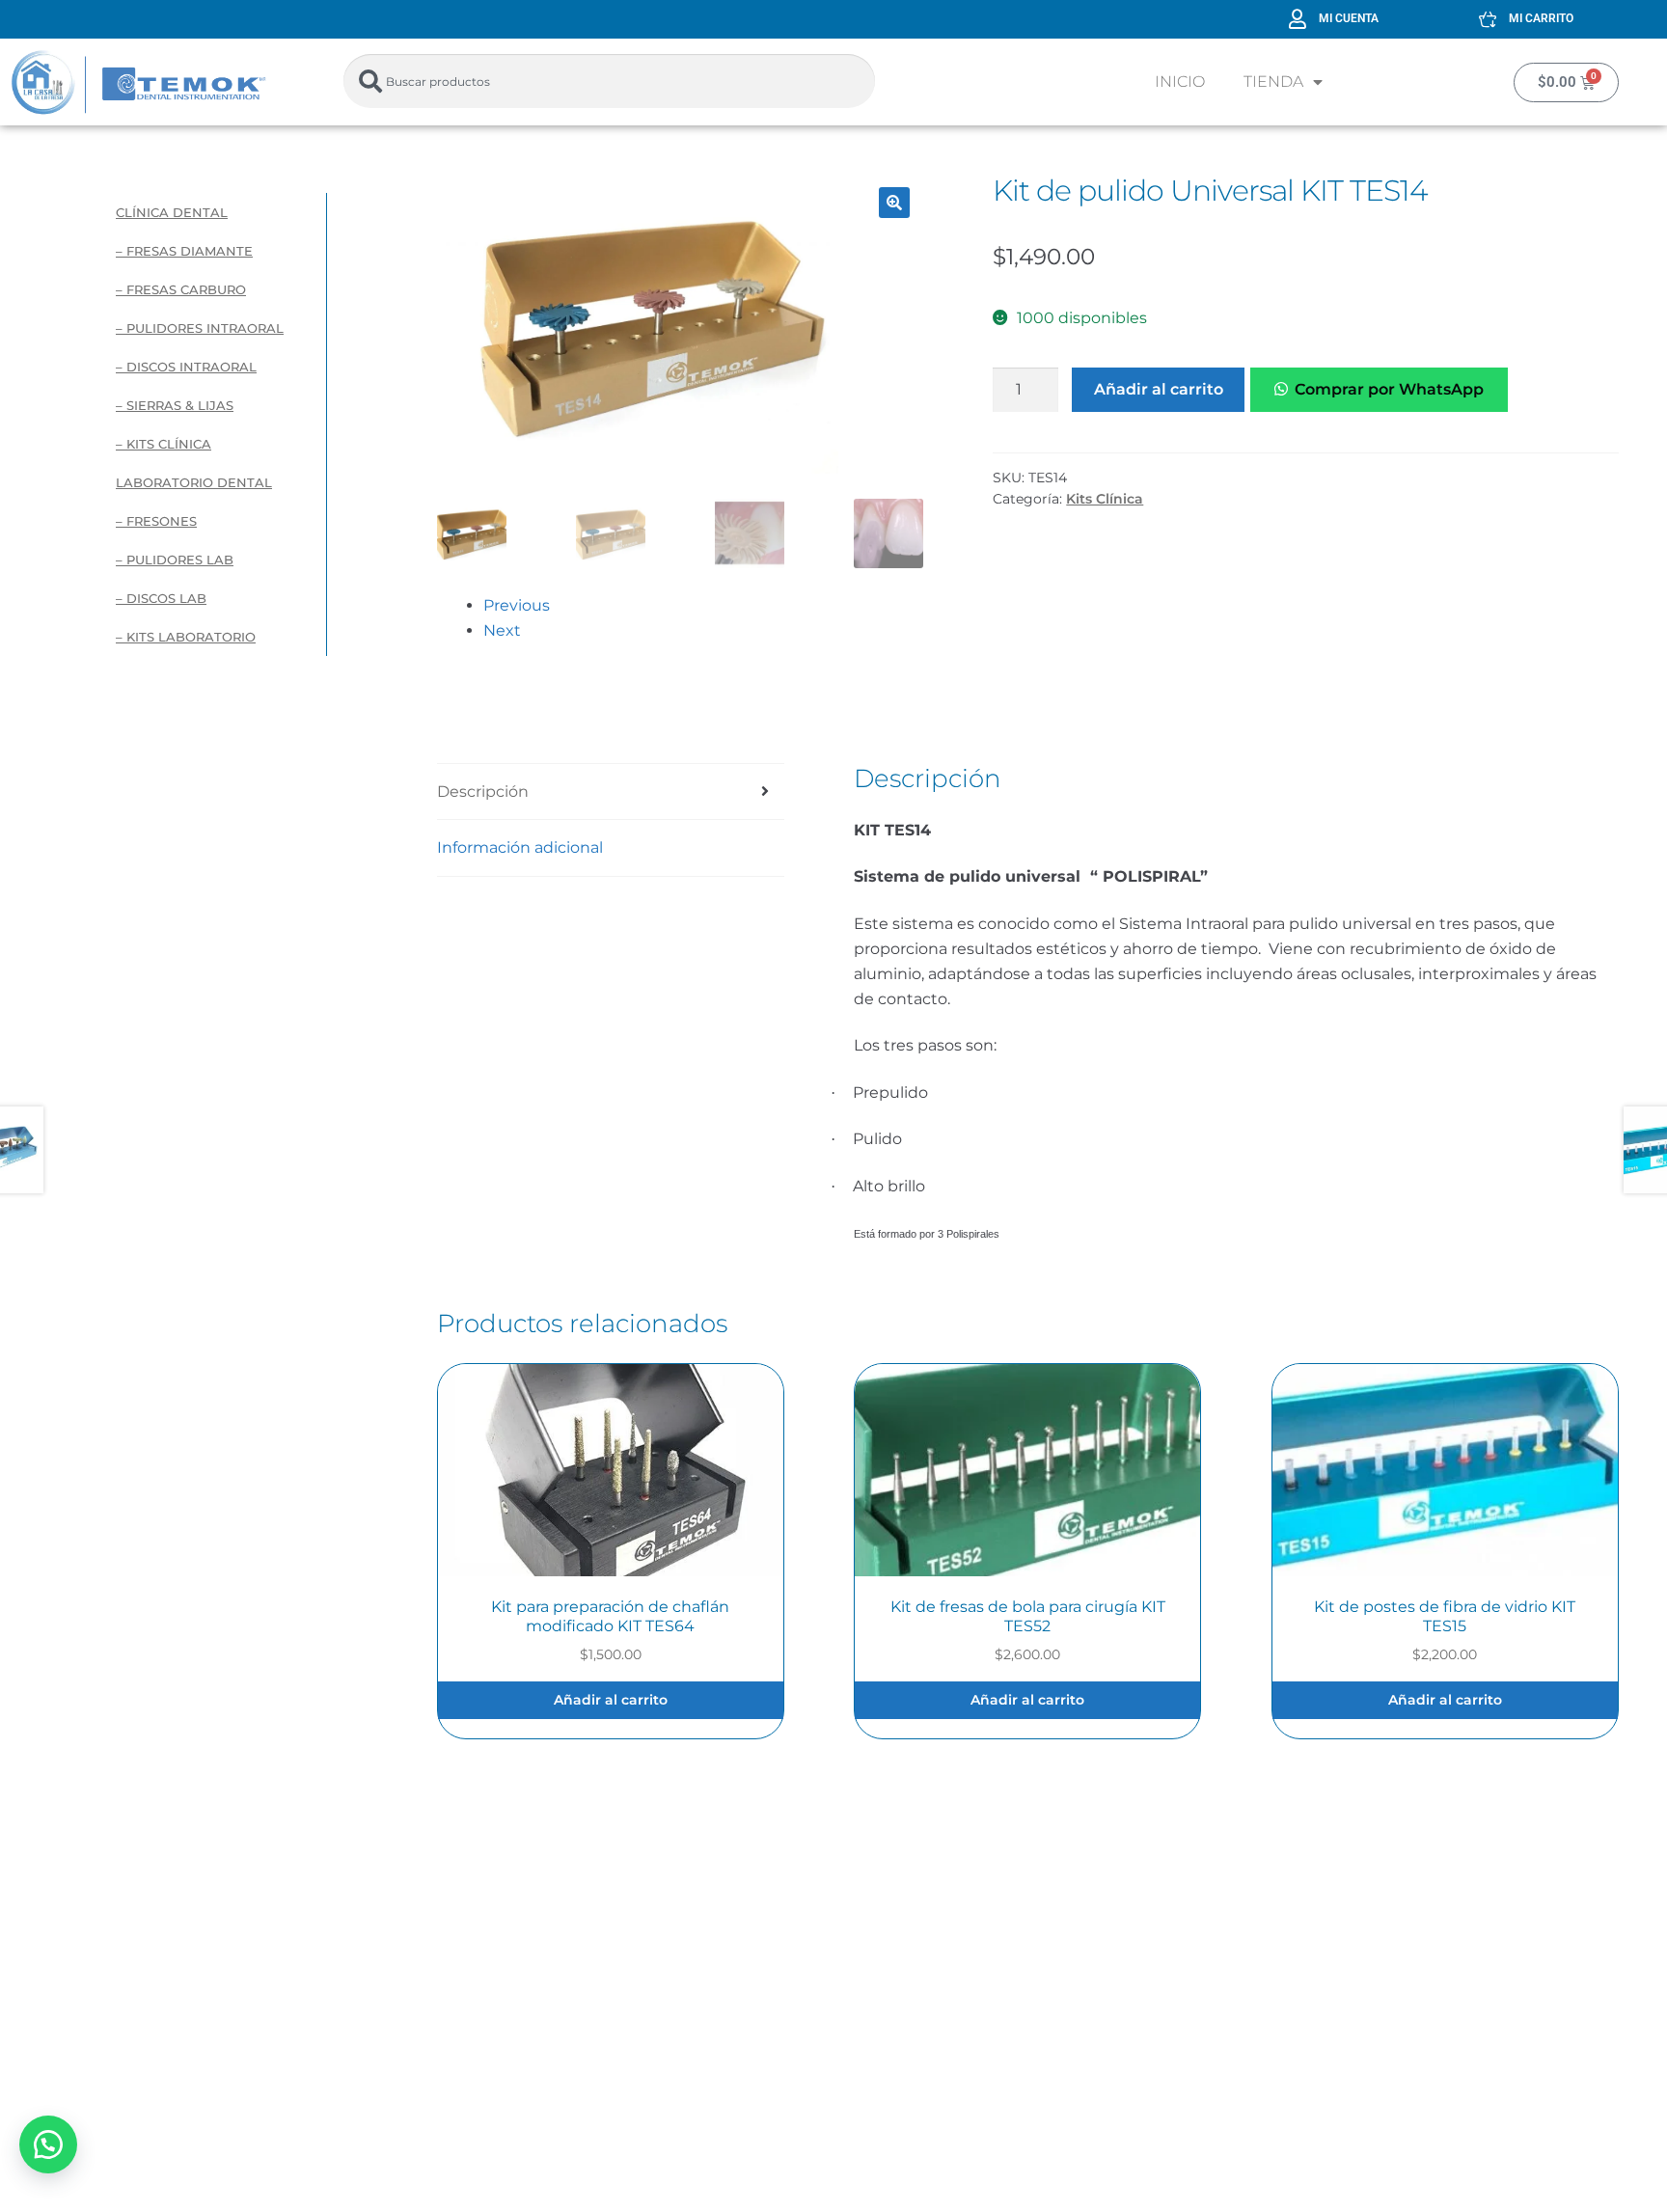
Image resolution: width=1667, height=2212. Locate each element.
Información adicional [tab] (520, 847)
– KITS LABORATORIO (186, 637)
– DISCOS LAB (161, 598)
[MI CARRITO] (1488, 19)
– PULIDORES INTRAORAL (200, 328)
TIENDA (1273, 82)
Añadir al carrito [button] (611, 1700)
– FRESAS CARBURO (181, 289)
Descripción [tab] (483, 792)
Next (502, 630)
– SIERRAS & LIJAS (175, 405)
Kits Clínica (1105, 499)
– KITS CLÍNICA (164, 444)
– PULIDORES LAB (175, 560)
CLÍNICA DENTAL (172, 212)
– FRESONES (156, 521)
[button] (894, 203)
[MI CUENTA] (1298, 19)
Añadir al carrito (1159, 389)
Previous (517, 605)
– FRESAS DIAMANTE (184, 251)
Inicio (1180, 82)
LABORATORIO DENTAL (194, 482)
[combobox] (610, 81)
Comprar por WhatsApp (1389, 389)
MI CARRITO (1541, 18)
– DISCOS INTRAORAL (186, 367)
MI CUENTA (1349, 18)
